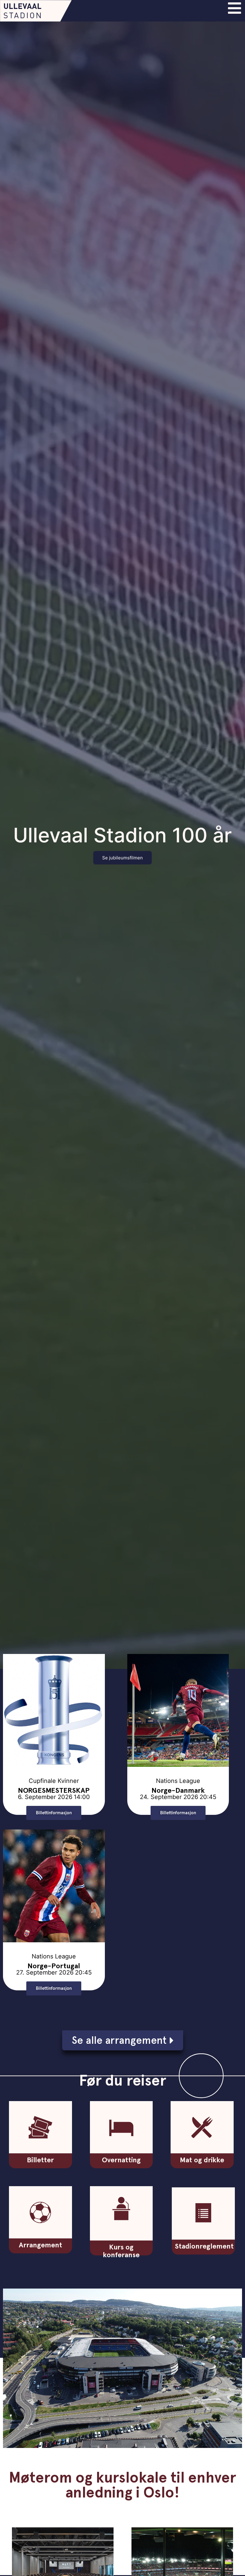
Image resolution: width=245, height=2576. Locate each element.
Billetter (40, 2160)
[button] (178, 1813)
